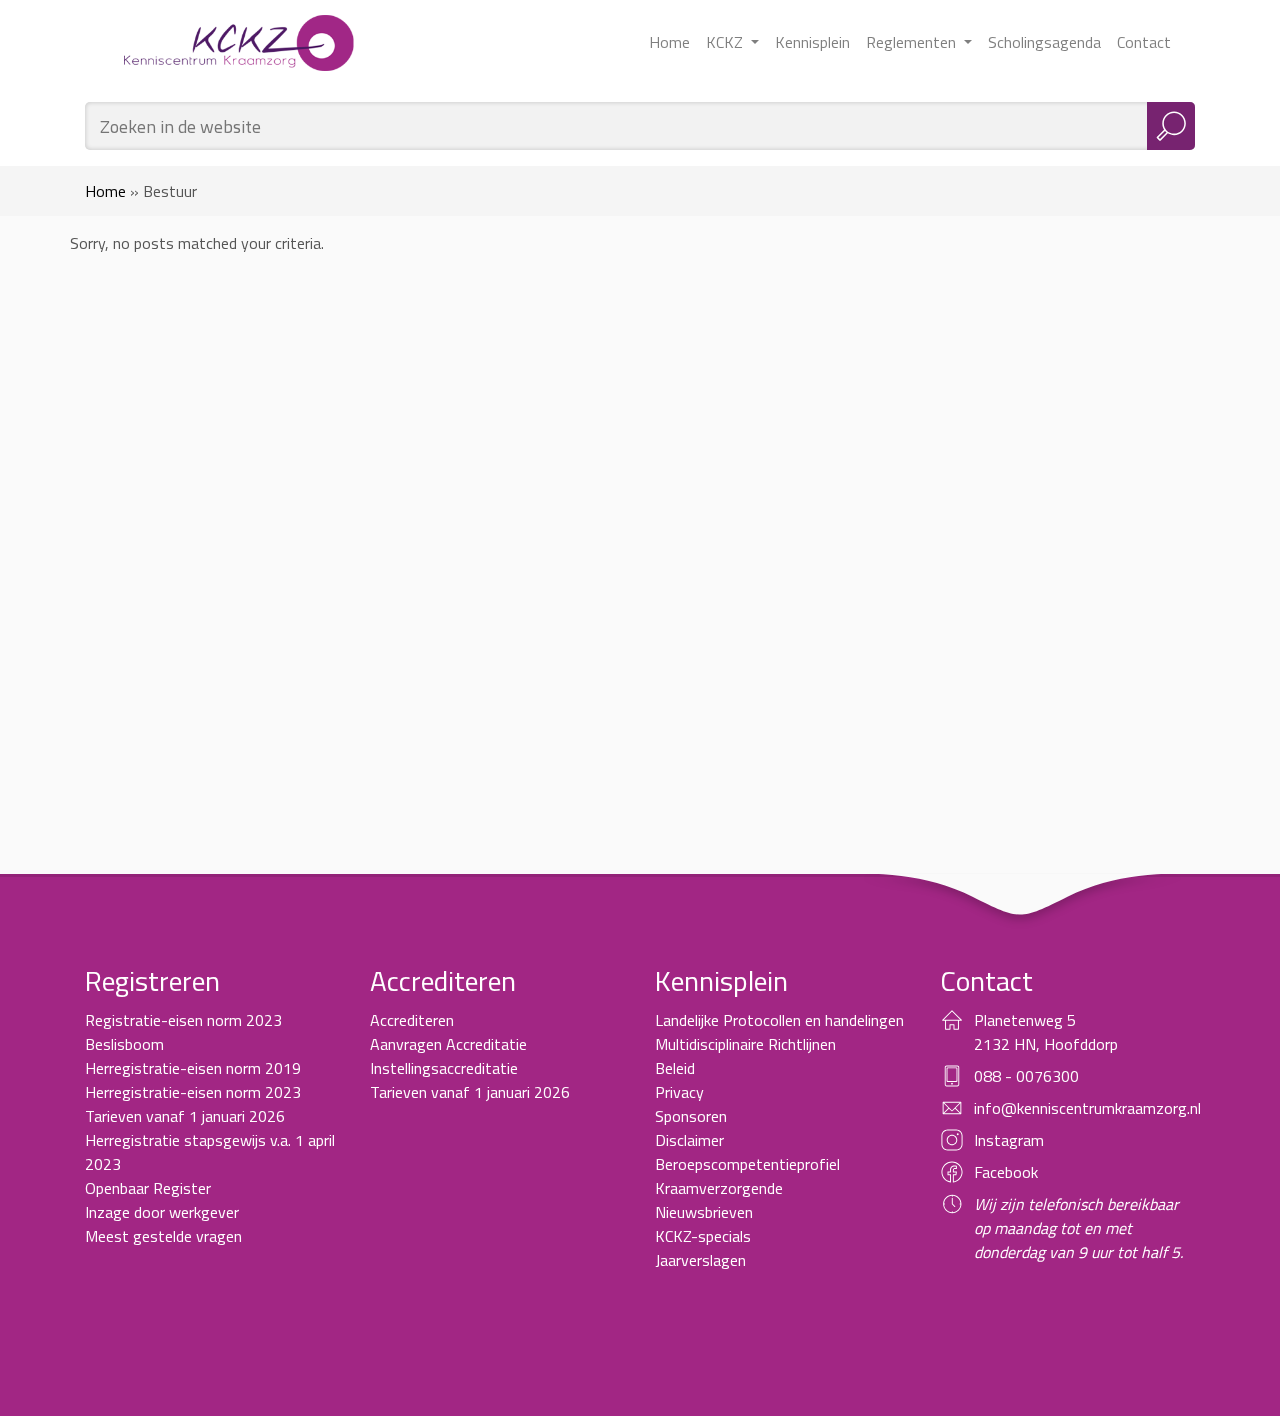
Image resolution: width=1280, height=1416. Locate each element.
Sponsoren (691, 1116)
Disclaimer (689, 1140)
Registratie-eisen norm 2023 (183, 1020)
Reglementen (913, 42)
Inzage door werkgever (162, 1212)
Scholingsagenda (1044, 42)
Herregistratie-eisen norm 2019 (193, 1068)
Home (669, 42)
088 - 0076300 (1026, 1076)
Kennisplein (812, 42)
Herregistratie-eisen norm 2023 (193, 1092)
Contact (1144, 42)
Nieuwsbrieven (704, 1212)
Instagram (1009, 1140)
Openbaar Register (148, 1188)
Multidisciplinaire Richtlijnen (745, 1044)
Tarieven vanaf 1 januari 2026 (185, 1116)
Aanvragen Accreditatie (448, 1044)
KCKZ (726, 42)
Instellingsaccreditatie (444, 1068)
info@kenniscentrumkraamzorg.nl (1087, 1108)
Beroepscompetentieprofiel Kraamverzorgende (747, 1176)
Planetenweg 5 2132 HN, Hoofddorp (1046, 1032)
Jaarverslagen (700, 1260)
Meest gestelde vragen (163, 1236)
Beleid (675, 1068)
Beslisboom (124, 1044)
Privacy (679, 1092)
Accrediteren (412, 1020)
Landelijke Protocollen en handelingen (779, 1020)
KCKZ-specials (703, 1236)
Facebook (1006, 1172)
